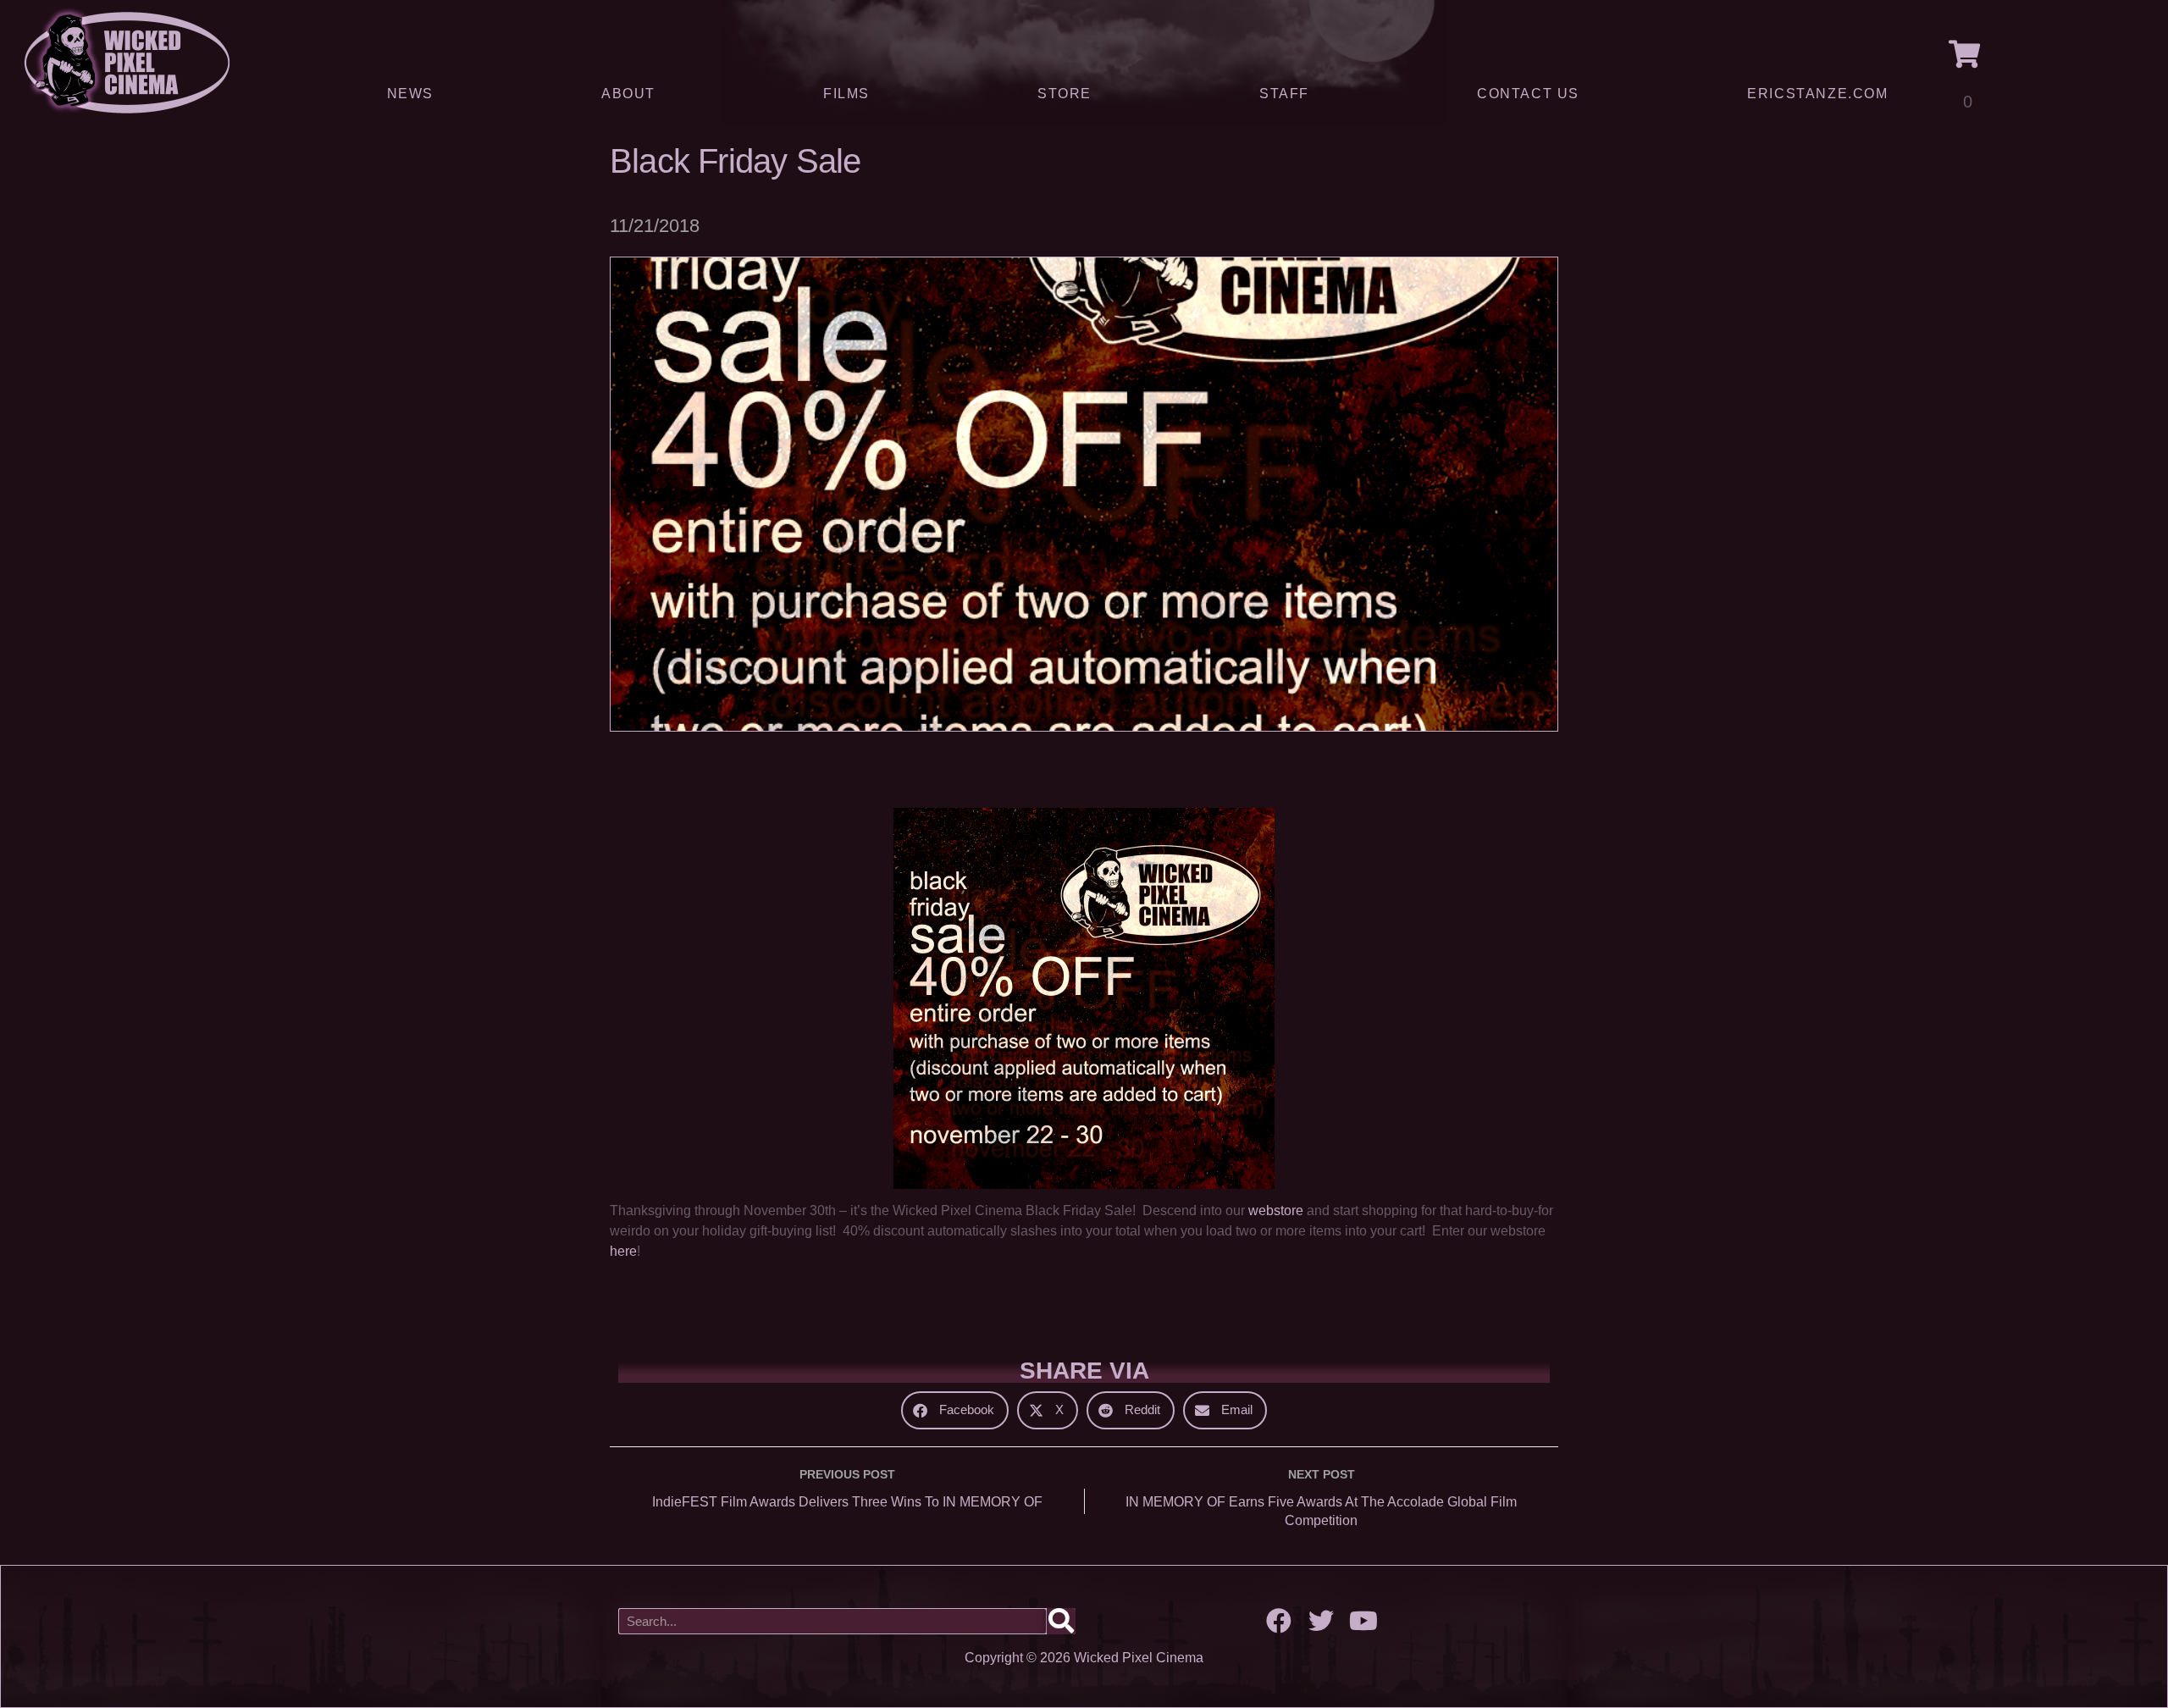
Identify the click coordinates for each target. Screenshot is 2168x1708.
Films (846, 94)
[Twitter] (1321, 1621)
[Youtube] (1363, 1621)
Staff (1284, 94)
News (410, 94)
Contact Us (1528, 94)
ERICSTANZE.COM (1817, 94)
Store (1065, 94)
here (623, 1251)
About (628, 94)
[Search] (1061, 1621)
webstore (1276, 1211)
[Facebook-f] (1279, 1621)
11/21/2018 (655, 226)
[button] (955, 1410)
